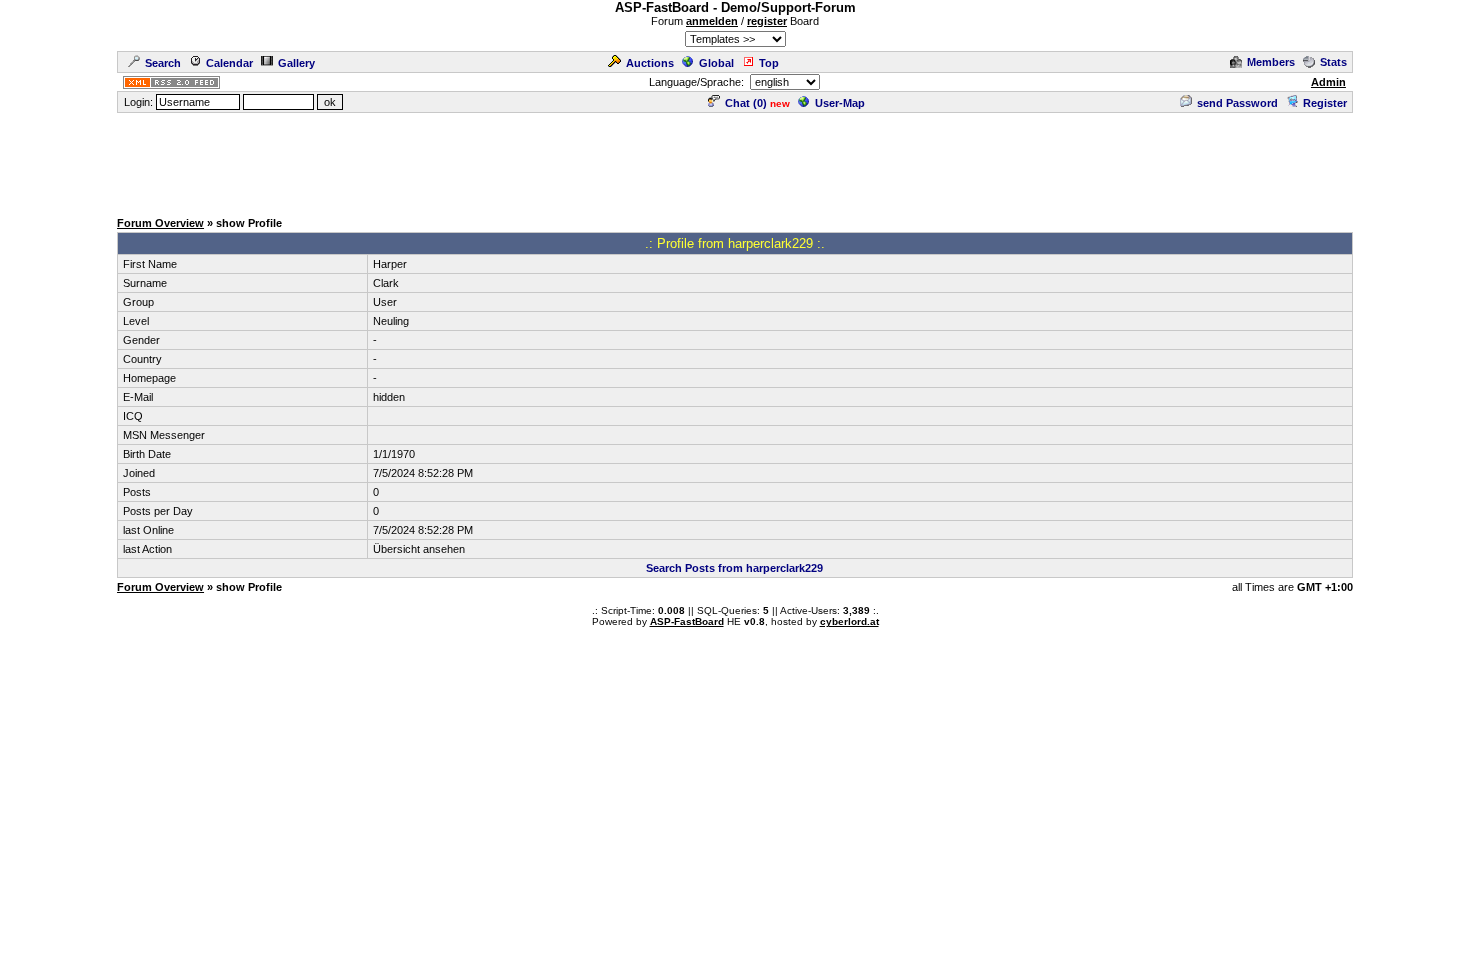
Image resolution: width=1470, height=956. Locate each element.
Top (769, 63)
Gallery (296, 63)
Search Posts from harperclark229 (734, 568)
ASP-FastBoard (687, 621)
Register (1325, 103)
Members (1271, 62)
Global (716, 63)
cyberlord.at (849, 621)
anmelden (712, 21)
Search (163, 63)
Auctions (650, 63)
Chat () (746, 103)
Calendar (229, 63)
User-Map (840, 103)
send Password (1237, 103)
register (767, 21)
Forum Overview (160, 223)
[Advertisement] (735, 160)
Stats (1333, 62)
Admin (1328, 82)
